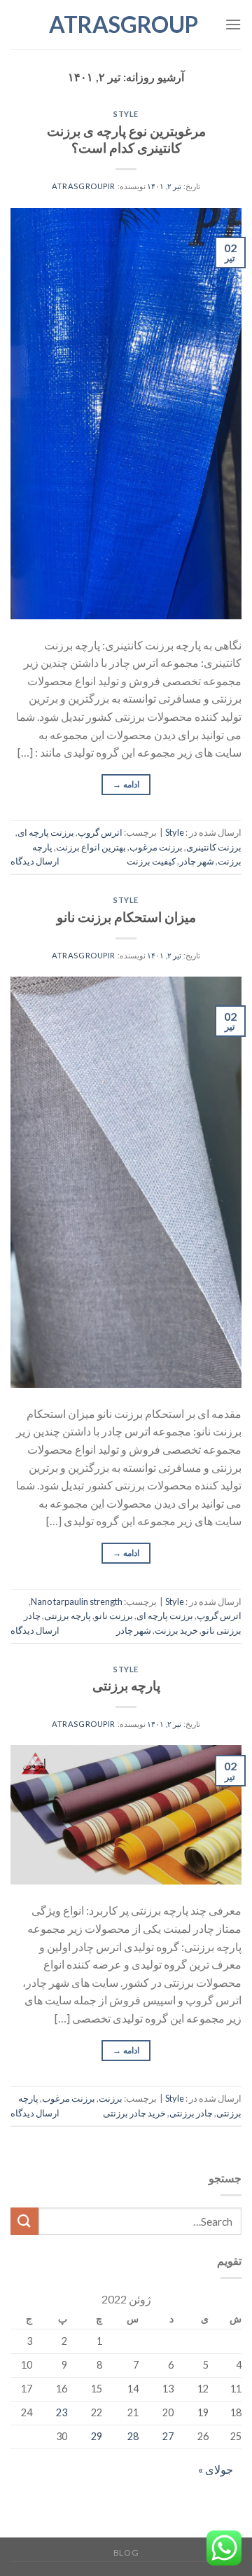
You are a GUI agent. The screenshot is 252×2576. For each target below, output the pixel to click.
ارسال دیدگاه (35, 861)
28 (133, 2436)
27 (168, 2436)
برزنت (111, 2098)
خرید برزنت (176, 1630)
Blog (126, 2553)
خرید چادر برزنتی (134, 2113)
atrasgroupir (84, 186)
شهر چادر (197, 861)
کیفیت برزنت (151, 861)
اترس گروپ (100, 832)
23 (62, 2412)
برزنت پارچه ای (46, 832)
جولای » (216, 2469)
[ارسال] (24, 2221)
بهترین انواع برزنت (91, 847)
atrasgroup (126, 25)
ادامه (126, 784)
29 (97, 2436)
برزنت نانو (114, 1616)
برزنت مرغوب (156, 847)
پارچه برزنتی (68, 1616)
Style (126, 114)
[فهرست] (233, 24)
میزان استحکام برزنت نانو (126, 917)
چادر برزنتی (191, 2113)
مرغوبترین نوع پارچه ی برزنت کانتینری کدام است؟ (126, 139)
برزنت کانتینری (214, 847)
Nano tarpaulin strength (77, 1602)
